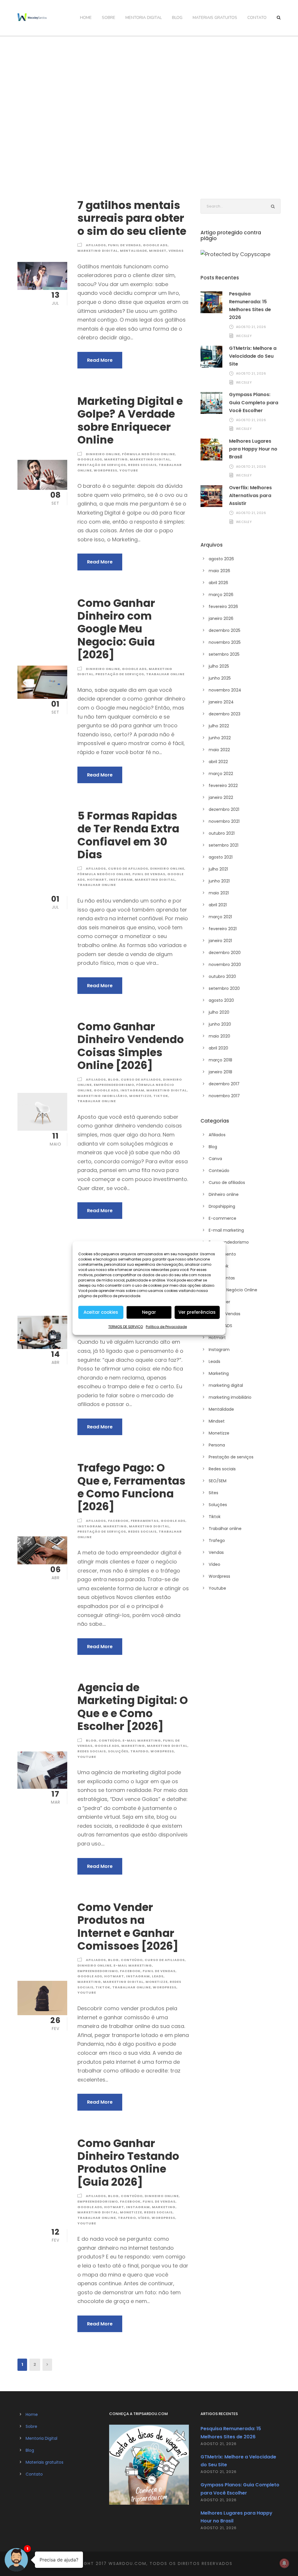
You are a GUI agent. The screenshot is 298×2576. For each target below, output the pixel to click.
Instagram (121, 880)
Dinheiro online (103, 454)
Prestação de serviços (102, 465)
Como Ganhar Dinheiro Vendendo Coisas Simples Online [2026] (131, 1046)
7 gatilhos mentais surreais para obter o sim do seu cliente (132, 218)
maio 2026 (219, 571)
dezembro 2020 (225, 953)
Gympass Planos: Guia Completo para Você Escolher (254, 402)
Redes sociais (142, 465)
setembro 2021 (223, 845)
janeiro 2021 (220, 941)
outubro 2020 (222, 976)
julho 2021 (218, 869)
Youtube (129, 470)
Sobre (109, 18)
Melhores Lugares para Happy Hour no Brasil (253, 449)
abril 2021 (218, 905)
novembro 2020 (225, 965)
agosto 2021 (221, 857)
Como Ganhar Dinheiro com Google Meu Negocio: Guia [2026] (116, 629)
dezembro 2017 (224, 1084)
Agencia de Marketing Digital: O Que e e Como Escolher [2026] (133, 1707)
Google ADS (155, 245)
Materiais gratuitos (215, 18)
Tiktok (161, 1096)
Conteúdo (110, 1740)
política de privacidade (119, 1296)
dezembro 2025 (225, 630)
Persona (217, 1445)
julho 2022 (219, 726)
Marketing (116, 459)
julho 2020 (219, 1012)
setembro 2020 (224, 988)
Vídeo (144, 2218)
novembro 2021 (224, 821)
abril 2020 (218, 1048)
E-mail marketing (142, 1740)
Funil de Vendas (124, 245)
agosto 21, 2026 (251, 327)
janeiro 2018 (220, 1072)
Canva (215, 1159)
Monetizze (140, 1096)
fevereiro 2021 (223, 929)
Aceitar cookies (101, 1312)
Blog (177, 18)
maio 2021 (219, 893)
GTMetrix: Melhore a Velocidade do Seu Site (253, 356)
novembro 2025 (225, 642)
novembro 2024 (225, 690)
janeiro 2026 (221, 618)
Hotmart (97, 880)
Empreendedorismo (114, 1085)
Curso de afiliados (128, 868)
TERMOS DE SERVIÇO (126, 1326)
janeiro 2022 (221, 797)
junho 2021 (219, 881)
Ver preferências (197, 1312)
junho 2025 (220, 678)
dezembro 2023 (225, 714)
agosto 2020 (221, 1000)
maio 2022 (219, 750)
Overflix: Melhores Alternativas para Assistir (250, 495)
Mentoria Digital (144, 18)
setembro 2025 (224, 654)
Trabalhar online (165, 674)
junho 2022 (220, 738)
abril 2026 (218, 583)
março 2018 (220, 1060)
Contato (257, 18)
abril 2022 (218, 762)
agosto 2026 (221, 559)
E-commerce (222, 1218)
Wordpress (105, 470)
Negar (149, 1312)
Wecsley (244, 336)
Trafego (139, 1751)
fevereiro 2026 (223, 607)
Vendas (176, 251)
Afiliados (96, 245)
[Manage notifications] (284, 2563)
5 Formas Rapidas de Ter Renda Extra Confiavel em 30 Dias (128, 835)
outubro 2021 (222, 833)
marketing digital (98, 251)
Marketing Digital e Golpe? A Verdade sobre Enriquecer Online (130, 420)
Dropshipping (222, 1206)
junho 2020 (220, 1024)
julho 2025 (219, 666)
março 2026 (221, 595)
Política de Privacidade (166, 1326)
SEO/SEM (218, 1481)
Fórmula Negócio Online (148, 454)
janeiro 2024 (221, 702)
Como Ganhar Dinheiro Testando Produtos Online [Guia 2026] (128, 2163)
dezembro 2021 (224, 809)
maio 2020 (219, 1036)
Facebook (118, 1521)
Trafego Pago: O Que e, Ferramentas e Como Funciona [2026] (131, 1487)
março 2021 (220, 917)
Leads (158, 1976)
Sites (213, 1493)
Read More (100, 360)
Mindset (158, 251)
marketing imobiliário (102, 1096)
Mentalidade (133, 251)
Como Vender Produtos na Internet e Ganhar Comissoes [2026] (128, 1927)
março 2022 (221, 774)
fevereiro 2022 (223, 786)
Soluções (118, 1751)
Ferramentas (145, 1521)
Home (86, 18)
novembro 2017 (224, 1096)
